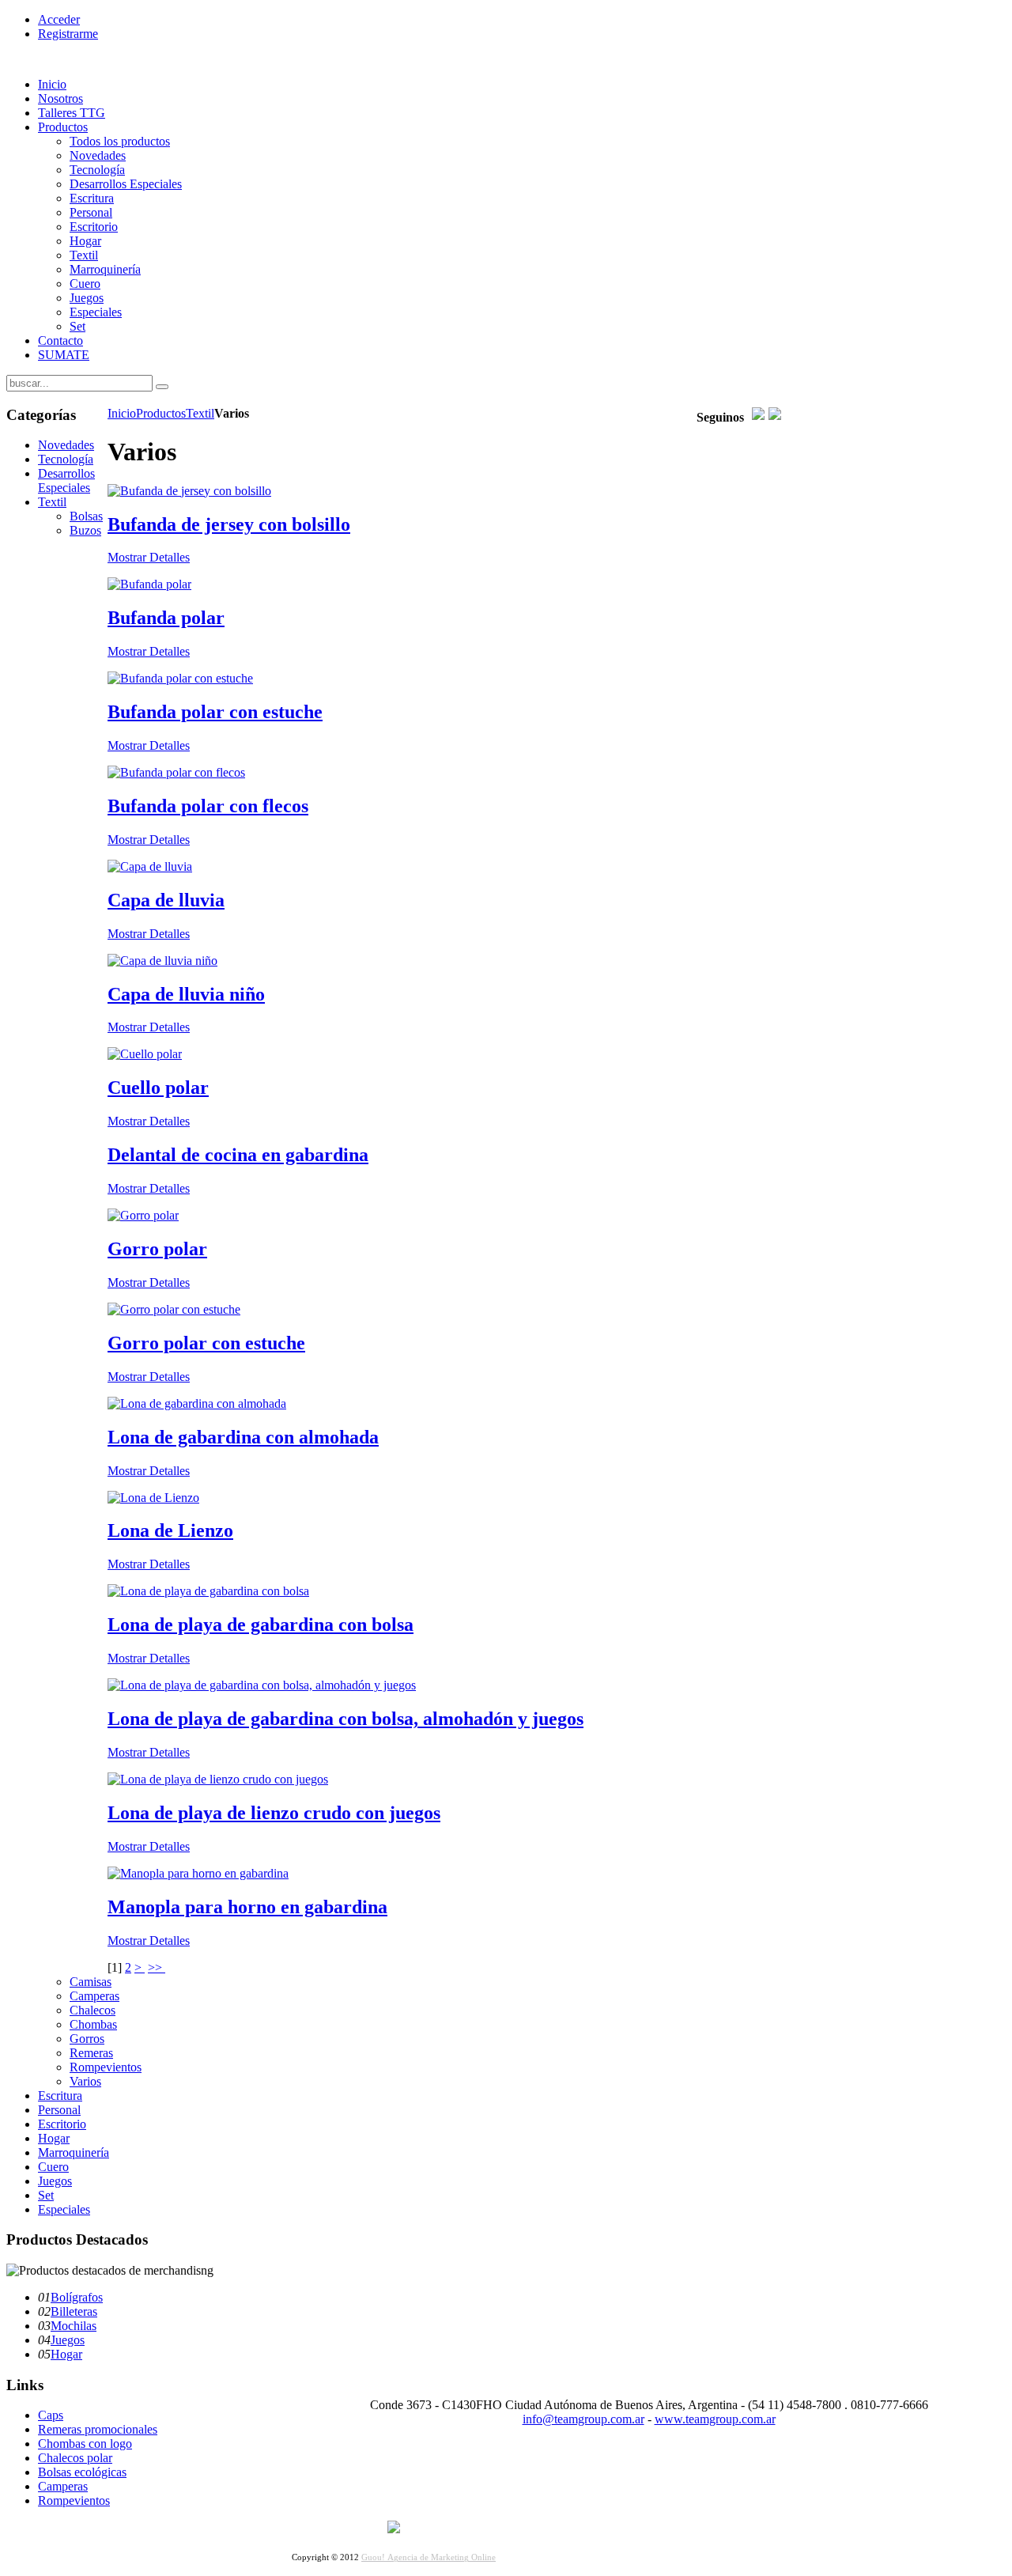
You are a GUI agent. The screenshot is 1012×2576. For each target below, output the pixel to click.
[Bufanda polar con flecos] (176, 772)
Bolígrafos (77, 2297)
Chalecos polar (75, 2458)
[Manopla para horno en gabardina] (198, 1873)
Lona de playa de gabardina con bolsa (261, 1625)
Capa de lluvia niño (186, 994)
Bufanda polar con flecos (208, 806)
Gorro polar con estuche (206, 1343)
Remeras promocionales (98, 2429)
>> (157, 1967)
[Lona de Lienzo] (153, 1498)
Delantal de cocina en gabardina (238, 1155)
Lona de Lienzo (170, 1530)
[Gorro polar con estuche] (174, 1309)
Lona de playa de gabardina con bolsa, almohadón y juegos (346, 1719)
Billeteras (74, 2311)
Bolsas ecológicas (82, 2472)
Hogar (66, 2354)
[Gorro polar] (143, 1215)
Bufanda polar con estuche (215, 712)
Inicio (122, 413)
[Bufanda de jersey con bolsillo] (189, 491)
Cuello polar (158, 1088)
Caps (51, 2415)
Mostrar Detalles (149, 557)
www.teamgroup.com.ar (715, 2419)
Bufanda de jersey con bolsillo (229, 524)
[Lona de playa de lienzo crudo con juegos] (218, 1779)
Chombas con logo (85, 2444)
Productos (161, 413)
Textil (200, 413)
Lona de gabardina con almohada (243, 1437)
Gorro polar (157, 1249)
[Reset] (162, 387)
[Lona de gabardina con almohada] (197, 1403)
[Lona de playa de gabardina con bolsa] (208, 1591)
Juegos (68, 2340)
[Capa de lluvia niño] (162, 961)
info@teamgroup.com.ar (583, 2419)
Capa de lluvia (166, 900)
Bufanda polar (166, 618)
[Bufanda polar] (149, 584)
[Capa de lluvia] (150, 866)
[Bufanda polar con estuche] (180, 678)
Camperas (63, 2486)
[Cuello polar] (145, 1054)
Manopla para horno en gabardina (247, 1907)
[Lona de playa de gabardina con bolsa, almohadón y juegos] (262, 1685)
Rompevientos (74, 2500)
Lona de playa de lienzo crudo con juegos (274, 1813)
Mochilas (74, 2326)
